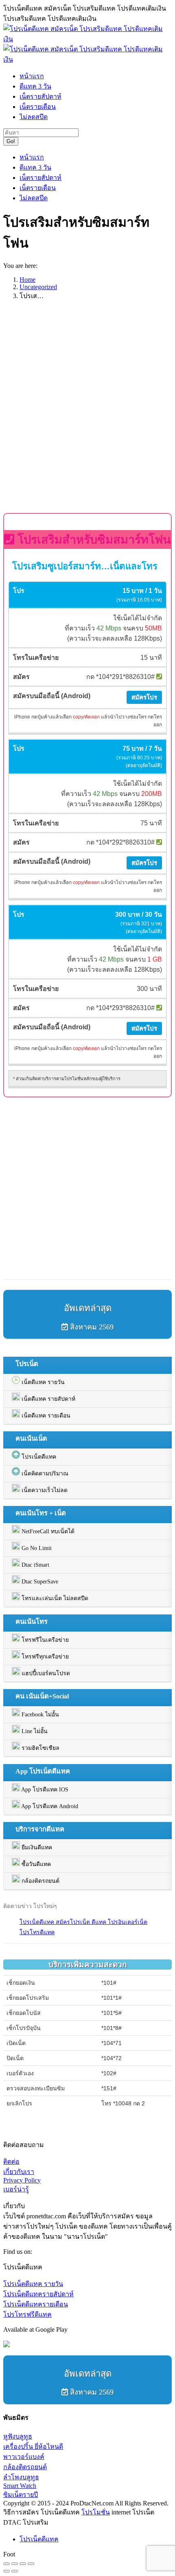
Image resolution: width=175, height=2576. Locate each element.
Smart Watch (20, 2486)
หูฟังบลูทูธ (18, 2436)
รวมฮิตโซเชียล (40, 1748)
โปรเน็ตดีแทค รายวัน (33, 2284)
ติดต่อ (11, 2161)
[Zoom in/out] (31, 2564)
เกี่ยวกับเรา (19, 2172)
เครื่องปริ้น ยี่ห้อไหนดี (33, 2447)
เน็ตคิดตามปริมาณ (44, 1474)
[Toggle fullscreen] (23, 2564)
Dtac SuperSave (39, 1582)
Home (27, 280)
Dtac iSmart (35, 1565)
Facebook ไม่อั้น (39, 1715)
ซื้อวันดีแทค (35, 1864)
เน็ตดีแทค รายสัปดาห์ (48, 1399)
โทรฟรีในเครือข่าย (44, 1640)
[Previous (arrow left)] (7, 2571)
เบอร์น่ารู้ (16, 2189)
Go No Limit (36, 1548)
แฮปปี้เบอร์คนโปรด (45, 1673)
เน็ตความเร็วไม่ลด (44, 1490)
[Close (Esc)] (7, 2564)
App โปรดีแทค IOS (44, 1790)
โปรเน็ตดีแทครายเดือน (36, 2304)
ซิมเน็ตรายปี (21, 2495)
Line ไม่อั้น (34, 1731)
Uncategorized (38, 287)
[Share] (15, 2564)
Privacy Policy (22, 2180)
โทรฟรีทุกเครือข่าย (44, 1657)
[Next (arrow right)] (15, 2571)
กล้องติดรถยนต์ (40, 1881)
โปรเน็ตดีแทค (38, 1457)
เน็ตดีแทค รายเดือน (45, 1416)
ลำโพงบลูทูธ (21, 2477)
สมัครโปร (144, 697)
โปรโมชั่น (96, 2512)
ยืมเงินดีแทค (36, 1847)
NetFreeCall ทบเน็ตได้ (47, 1531)
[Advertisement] (87, 415)
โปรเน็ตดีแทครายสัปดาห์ (38, 2294)
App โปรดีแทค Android (49, 1806)
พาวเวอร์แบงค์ (24, 2457)
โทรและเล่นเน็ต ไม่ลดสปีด (54, 1598)
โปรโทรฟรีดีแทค (27, 2314)
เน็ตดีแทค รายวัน (42, 1382)
